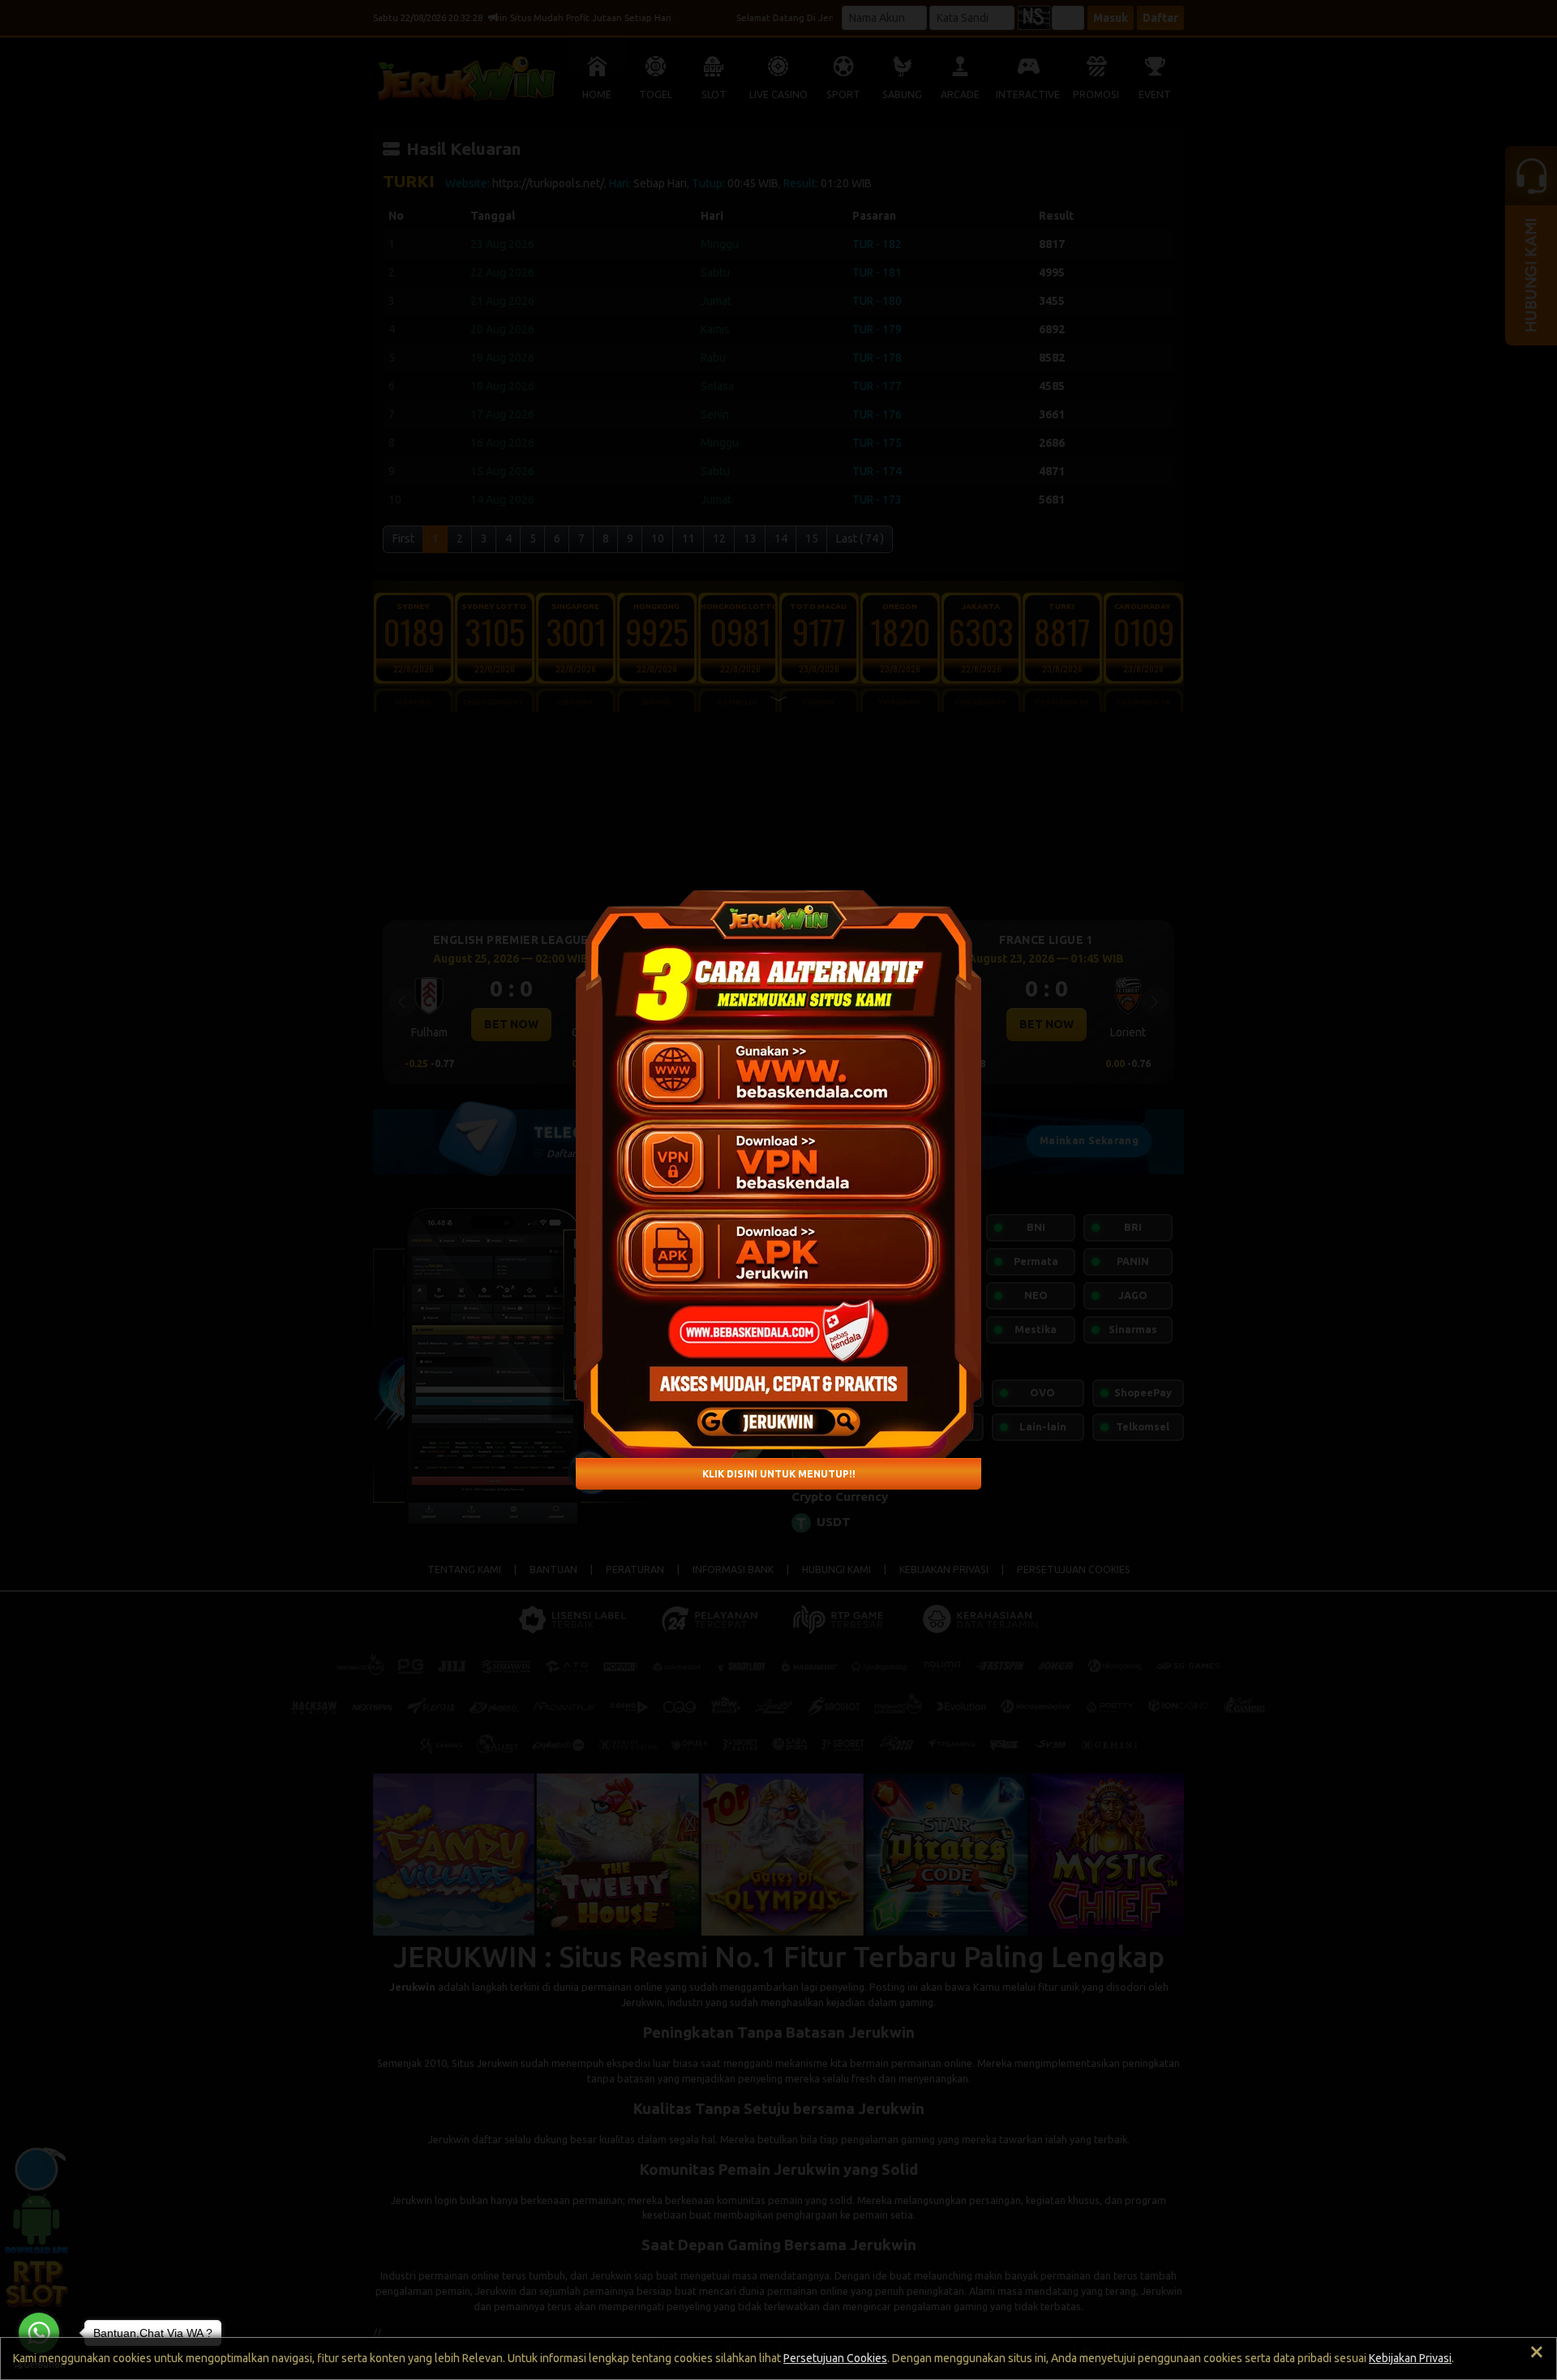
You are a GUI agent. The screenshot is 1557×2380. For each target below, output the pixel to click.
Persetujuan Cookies (835, 2358)
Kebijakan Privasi (1410, 2358)
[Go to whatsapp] (39, 2333)
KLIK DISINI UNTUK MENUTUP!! (779, 1473)
